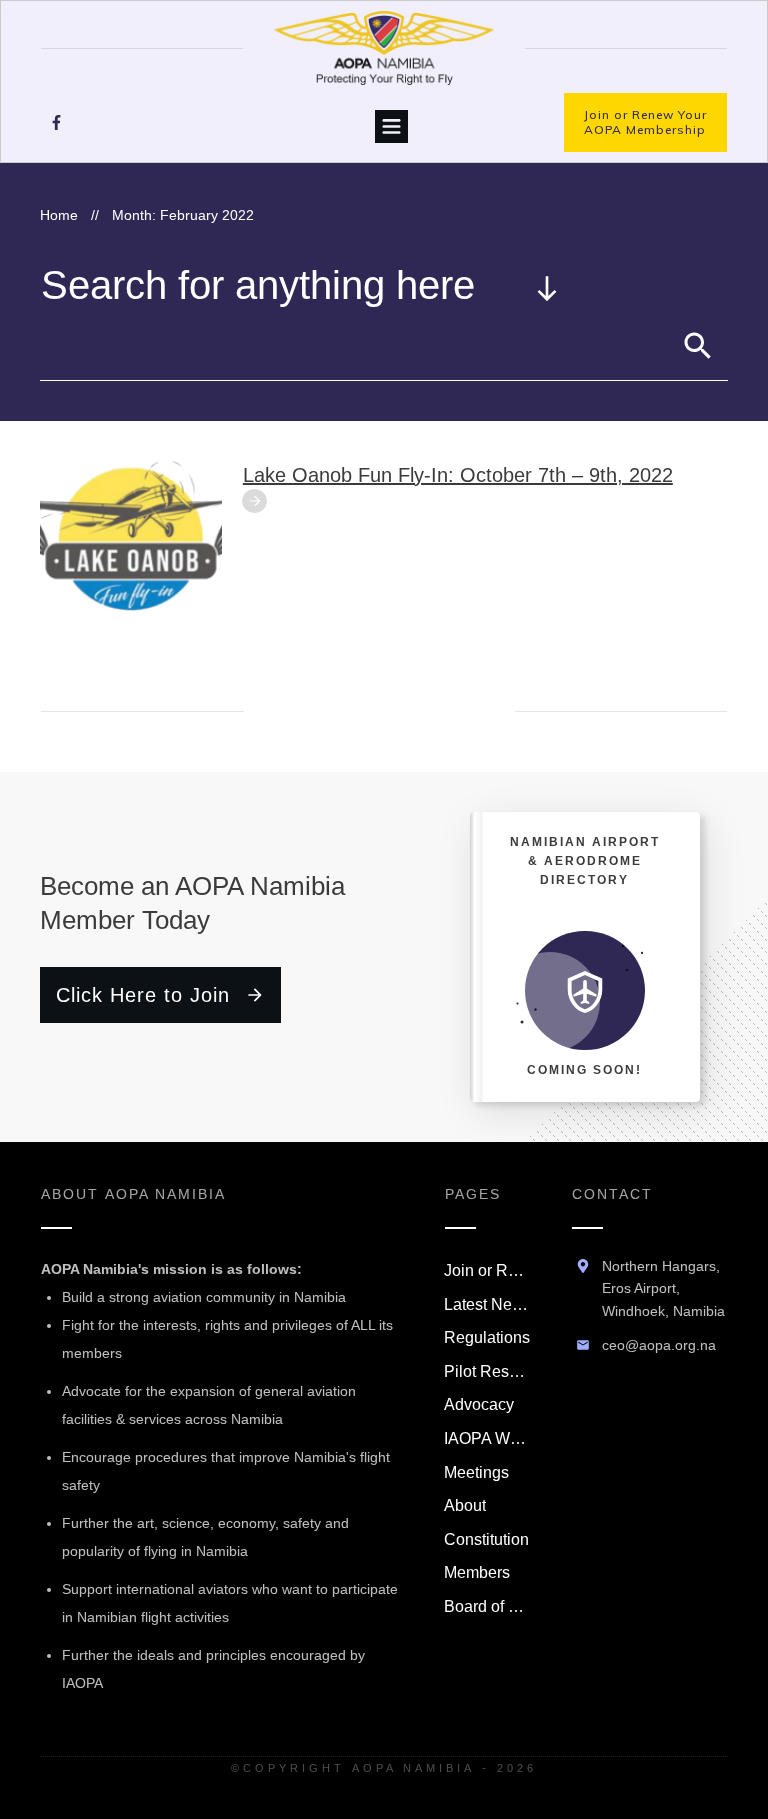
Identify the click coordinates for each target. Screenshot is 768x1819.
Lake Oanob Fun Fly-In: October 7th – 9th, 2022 (458, 475)
